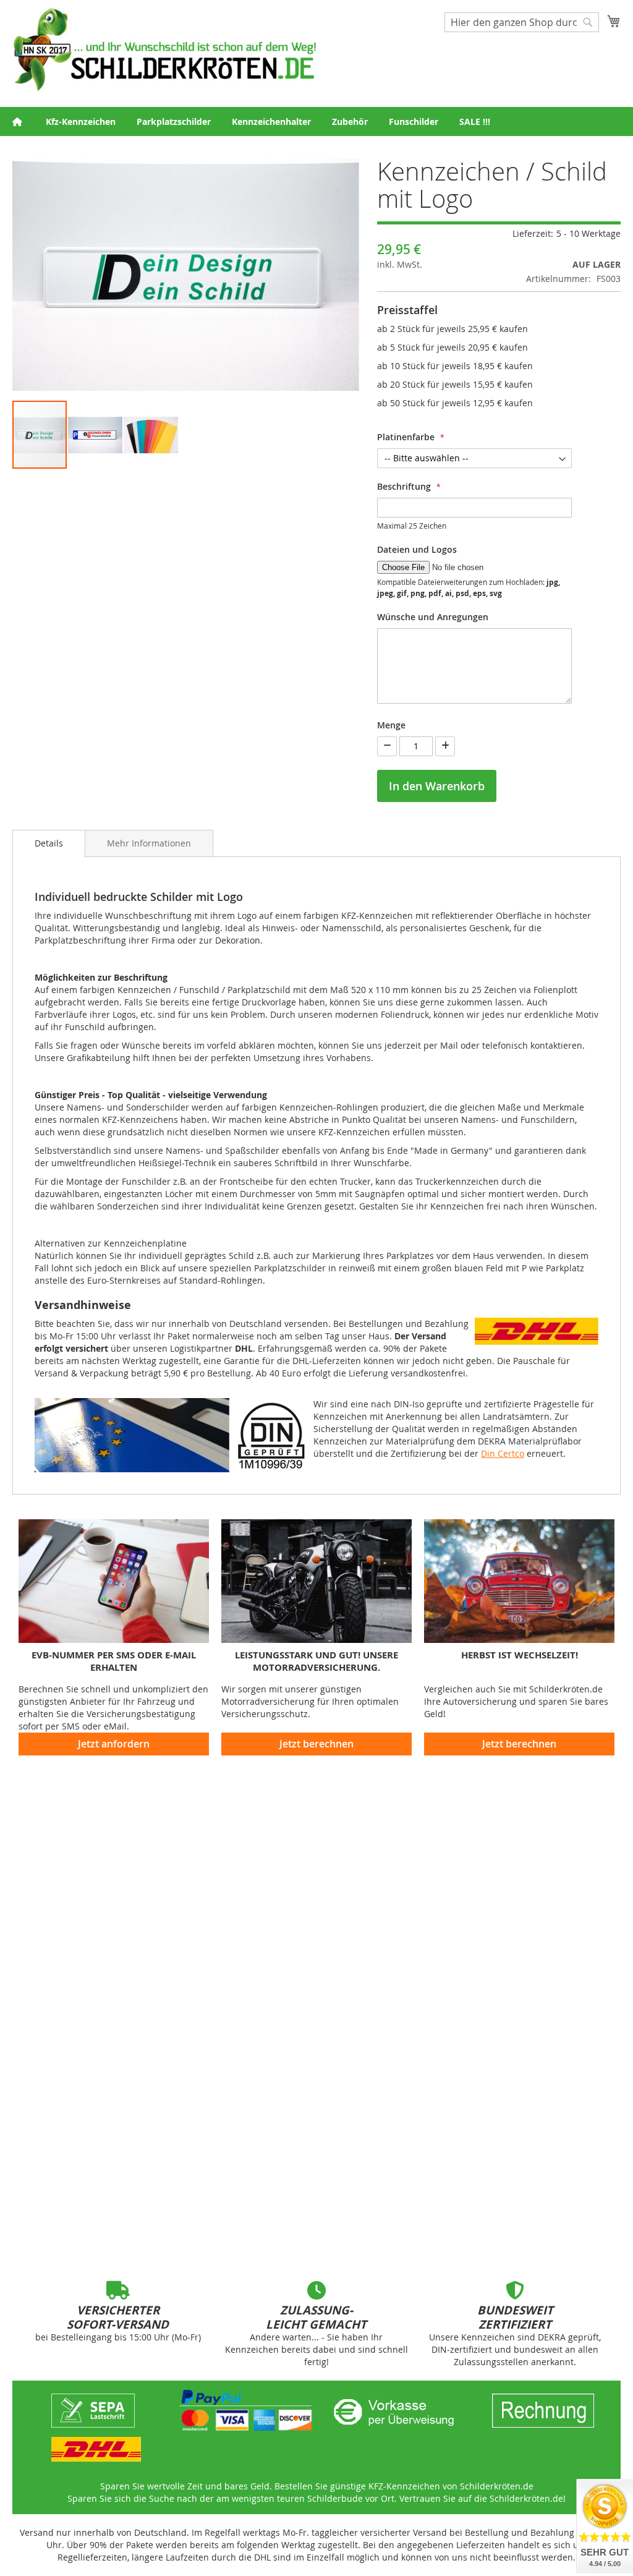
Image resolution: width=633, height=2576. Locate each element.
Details (49, 843)
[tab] (49, 843)
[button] (96, 435)
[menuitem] (81, 122)
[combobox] (522, 22)
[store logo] (164, 49)
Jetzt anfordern (114, 1744)
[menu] (316, 122)
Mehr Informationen (149, 843)
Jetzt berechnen (316, 1744)
